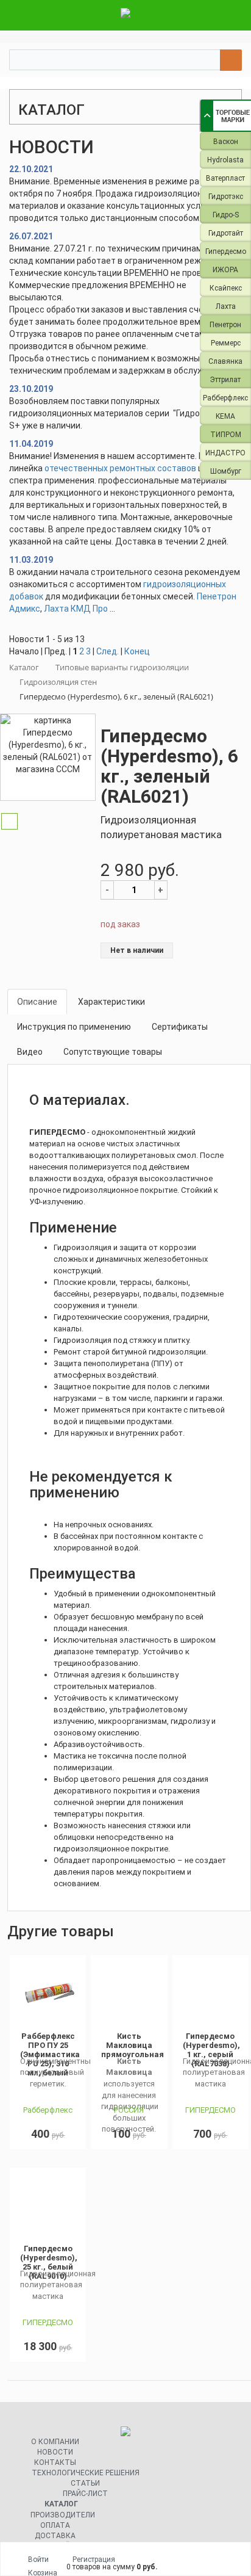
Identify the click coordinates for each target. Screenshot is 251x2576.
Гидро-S (226, 215)
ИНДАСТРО (225, 453)
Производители (63, 2515)
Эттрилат (225, 380)
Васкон (226, 142)
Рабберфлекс (225, 398)
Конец (137, 651)
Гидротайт (226, 233)
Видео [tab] (30, 1052)
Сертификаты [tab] (180, 1027)
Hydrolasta (225, 160)
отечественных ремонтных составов (120, 468)
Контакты (55, 2462)
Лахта (226, 306)
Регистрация (94, 2560)
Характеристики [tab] (111, 1002)
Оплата (55, 2525)
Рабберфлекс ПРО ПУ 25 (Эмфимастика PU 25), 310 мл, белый (50, 2054)
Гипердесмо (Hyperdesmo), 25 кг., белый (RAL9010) (49, 2262)
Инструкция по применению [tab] (74, 1027)
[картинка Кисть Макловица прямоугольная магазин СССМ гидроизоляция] (129, 1994)
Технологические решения (86, 2473)
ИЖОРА (225, 270)
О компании (55, 2442)
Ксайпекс (226, 288)
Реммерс (226, 343)
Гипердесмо (226, 251)
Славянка (225, 361)
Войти (38, 2560)
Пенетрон (225, 325)
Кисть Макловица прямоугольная (133, 2045)
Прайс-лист (85, 2494)
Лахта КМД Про (76, 609)
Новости (55, 2452)
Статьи (85, 2483)
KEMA (225, 416)
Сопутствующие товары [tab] (113, 1052)
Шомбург (226, 471)
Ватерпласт (225, 178)
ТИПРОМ (226, 435)
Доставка (55, 2536)
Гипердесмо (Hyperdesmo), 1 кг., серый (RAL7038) (211, 2050)
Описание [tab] (37, 1002)
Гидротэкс (226, 197)
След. (108, 651)
